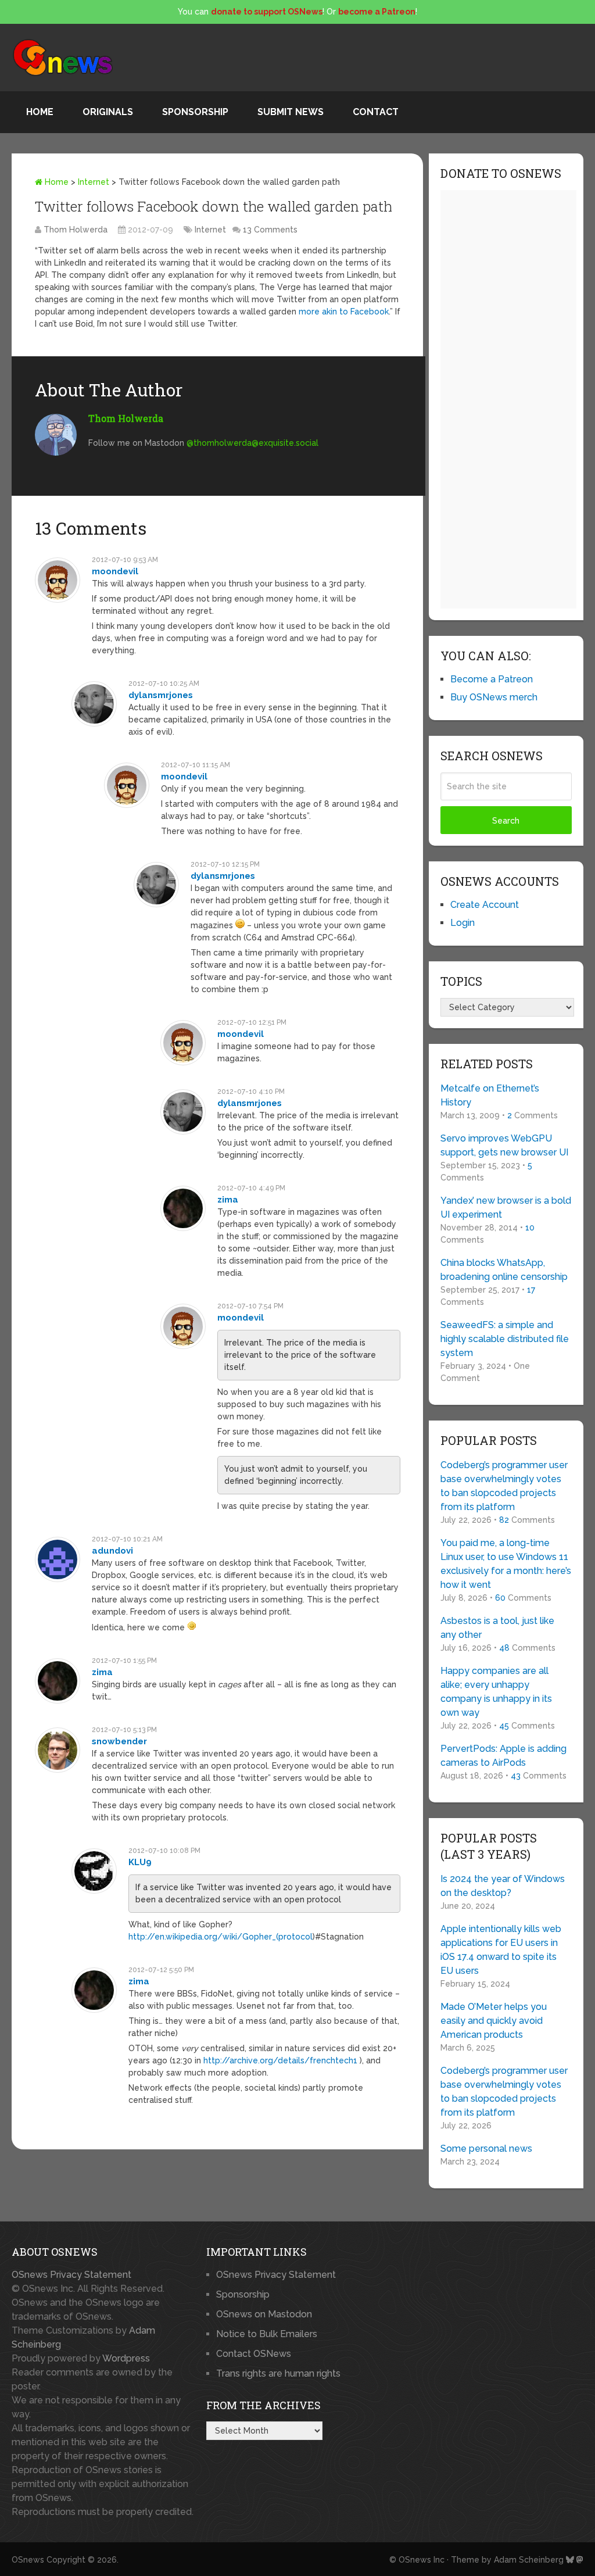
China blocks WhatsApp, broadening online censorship (504, 1270)
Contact (376, 112)
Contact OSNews (254, 2354)
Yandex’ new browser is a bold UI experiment (506, 1207)
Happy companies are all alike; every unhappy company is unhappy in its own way (496, 1692)
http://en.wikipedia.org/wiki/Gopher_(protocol (221, 1937)
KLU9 (140, 1862)
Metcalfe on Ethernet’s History (490, 1095)
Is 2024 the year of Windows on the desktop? (503, 1886)
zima (228, 1200)
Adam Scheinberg (529, 2560)
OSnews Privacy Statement (71, 2275)
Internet (94, 182)
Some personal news (486, 2149)
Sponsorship (195, 112)
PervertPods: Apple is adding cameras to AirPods (503, 1756)
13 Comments (270, 230)
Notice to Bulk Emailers (267, 2334)
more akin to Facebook (344, 312)
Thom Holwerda (76, 230)
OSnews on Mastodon (264, 2314)
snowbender (119, 1741)
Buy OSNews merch (494, 697)
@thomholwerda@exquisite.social (252, 443)
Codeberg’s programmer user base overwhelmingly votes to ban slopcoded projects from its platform (504, 1486)
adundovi (112, 1551)
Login (463, 923)
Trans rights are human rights (278, 2373)
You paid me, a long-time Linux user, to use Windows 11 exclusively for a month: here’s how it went (506, 1564)
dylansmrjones (161, 695)
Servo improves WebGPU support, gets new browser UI (504, 1145)
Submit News (291, 112)
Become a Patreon (492, 679)
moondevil (115, 571)
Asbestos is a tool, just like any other (497, 1628)
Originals (108, 112)
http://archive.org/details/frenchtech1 (280, 2060)
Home (40, 112)
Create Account (485, 905)
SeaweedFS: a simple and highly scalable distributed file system (505, 1339)
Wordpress (126, 2358)
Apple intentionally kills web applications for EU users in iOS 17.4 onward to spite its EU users (501, 1950)
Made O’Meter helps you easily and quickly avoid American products (494, 2021)
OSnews (28, 2560)
